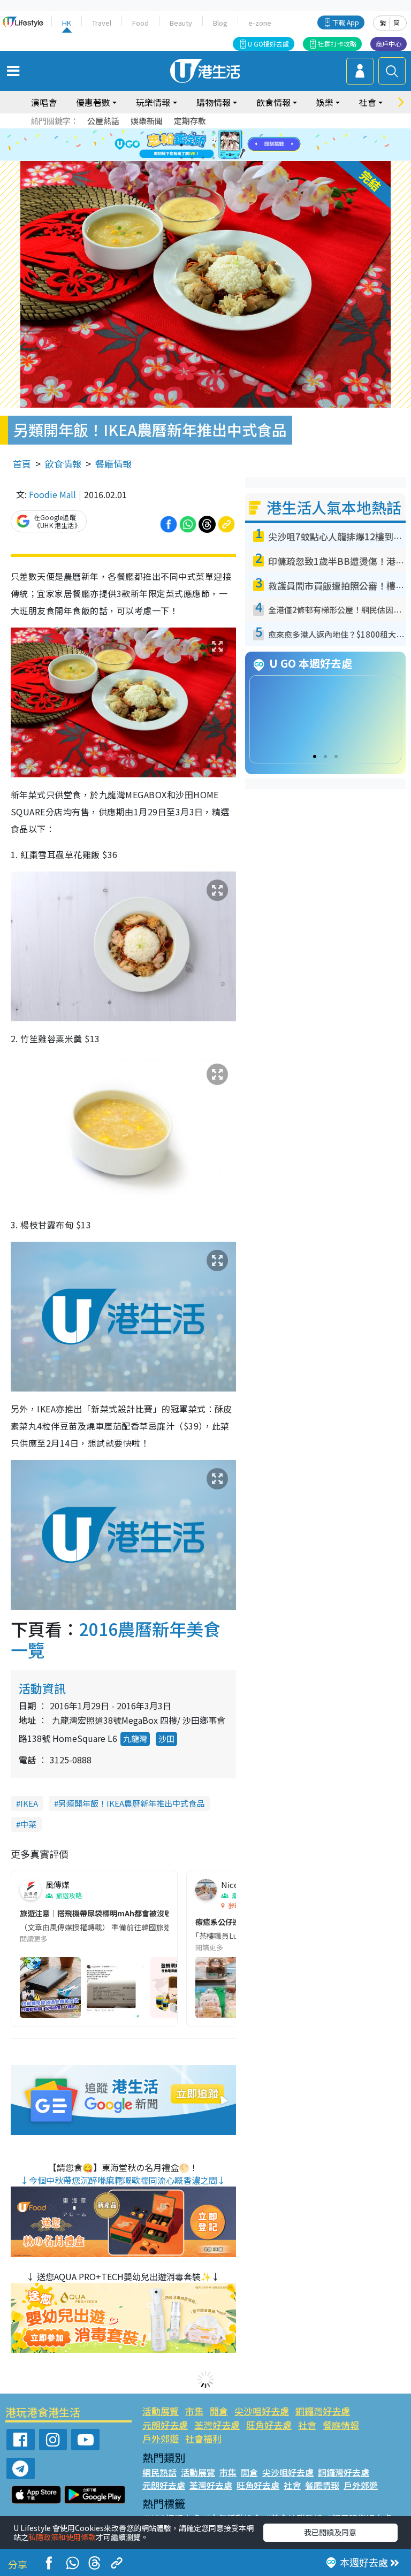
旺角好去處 (269, 2425)
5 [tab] (224, 132)
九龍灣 (135, 1738)
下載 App (346, 22)
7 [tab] (181, 145)
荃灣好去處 (217, 2425)
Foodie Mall (52, 494)
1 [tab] (181, 132)
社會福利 (203, 2438)
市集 (194, 2411)
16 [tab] (214, 158)
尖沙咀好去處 (262, 2411)
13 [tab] (181, 158)
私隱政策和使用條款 (62, 2537)
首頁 (22, 464)
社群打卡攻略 (337, 44)
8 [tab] (192, 145)
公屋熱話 (103, 121)
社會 (307, 2425)
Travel (102, 23)
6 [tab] (235, 132)
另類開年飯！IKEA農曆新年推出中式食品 (131, 1803)
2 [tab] (192, 132)
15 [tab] (203, 158)
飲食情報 (63, 464)
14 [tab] (192, 158)
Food (140, 23)
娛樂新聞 (147, 121)
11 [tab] (224, 145)
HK (67, 23)
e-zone (260, 23)
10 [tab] (214, 145)
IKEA (29, 1803)
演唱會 (44, 102)
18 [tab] (235, 158)
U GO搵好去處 (268, 44)
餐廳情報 (113, 464)
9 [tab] (203, 145)
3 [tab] (203, 132)
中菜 (28, 1824)
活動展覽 (161, 2411)
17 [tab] (224, 158)
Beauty (181, 23)
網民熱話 (159, 2472)
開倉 (219, 2411)
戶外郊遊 (161, 2438)
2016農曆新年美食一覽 (116, 1639)
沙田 (166, 1738)
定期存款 (190, 121)
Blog (220, 23)
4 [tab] (214, 132)
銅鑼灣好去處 (323, 2411)
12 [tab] (235, 145)
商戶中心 (389, 44)
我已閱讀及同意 (330, 2532)
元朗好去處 (165, 2425)
